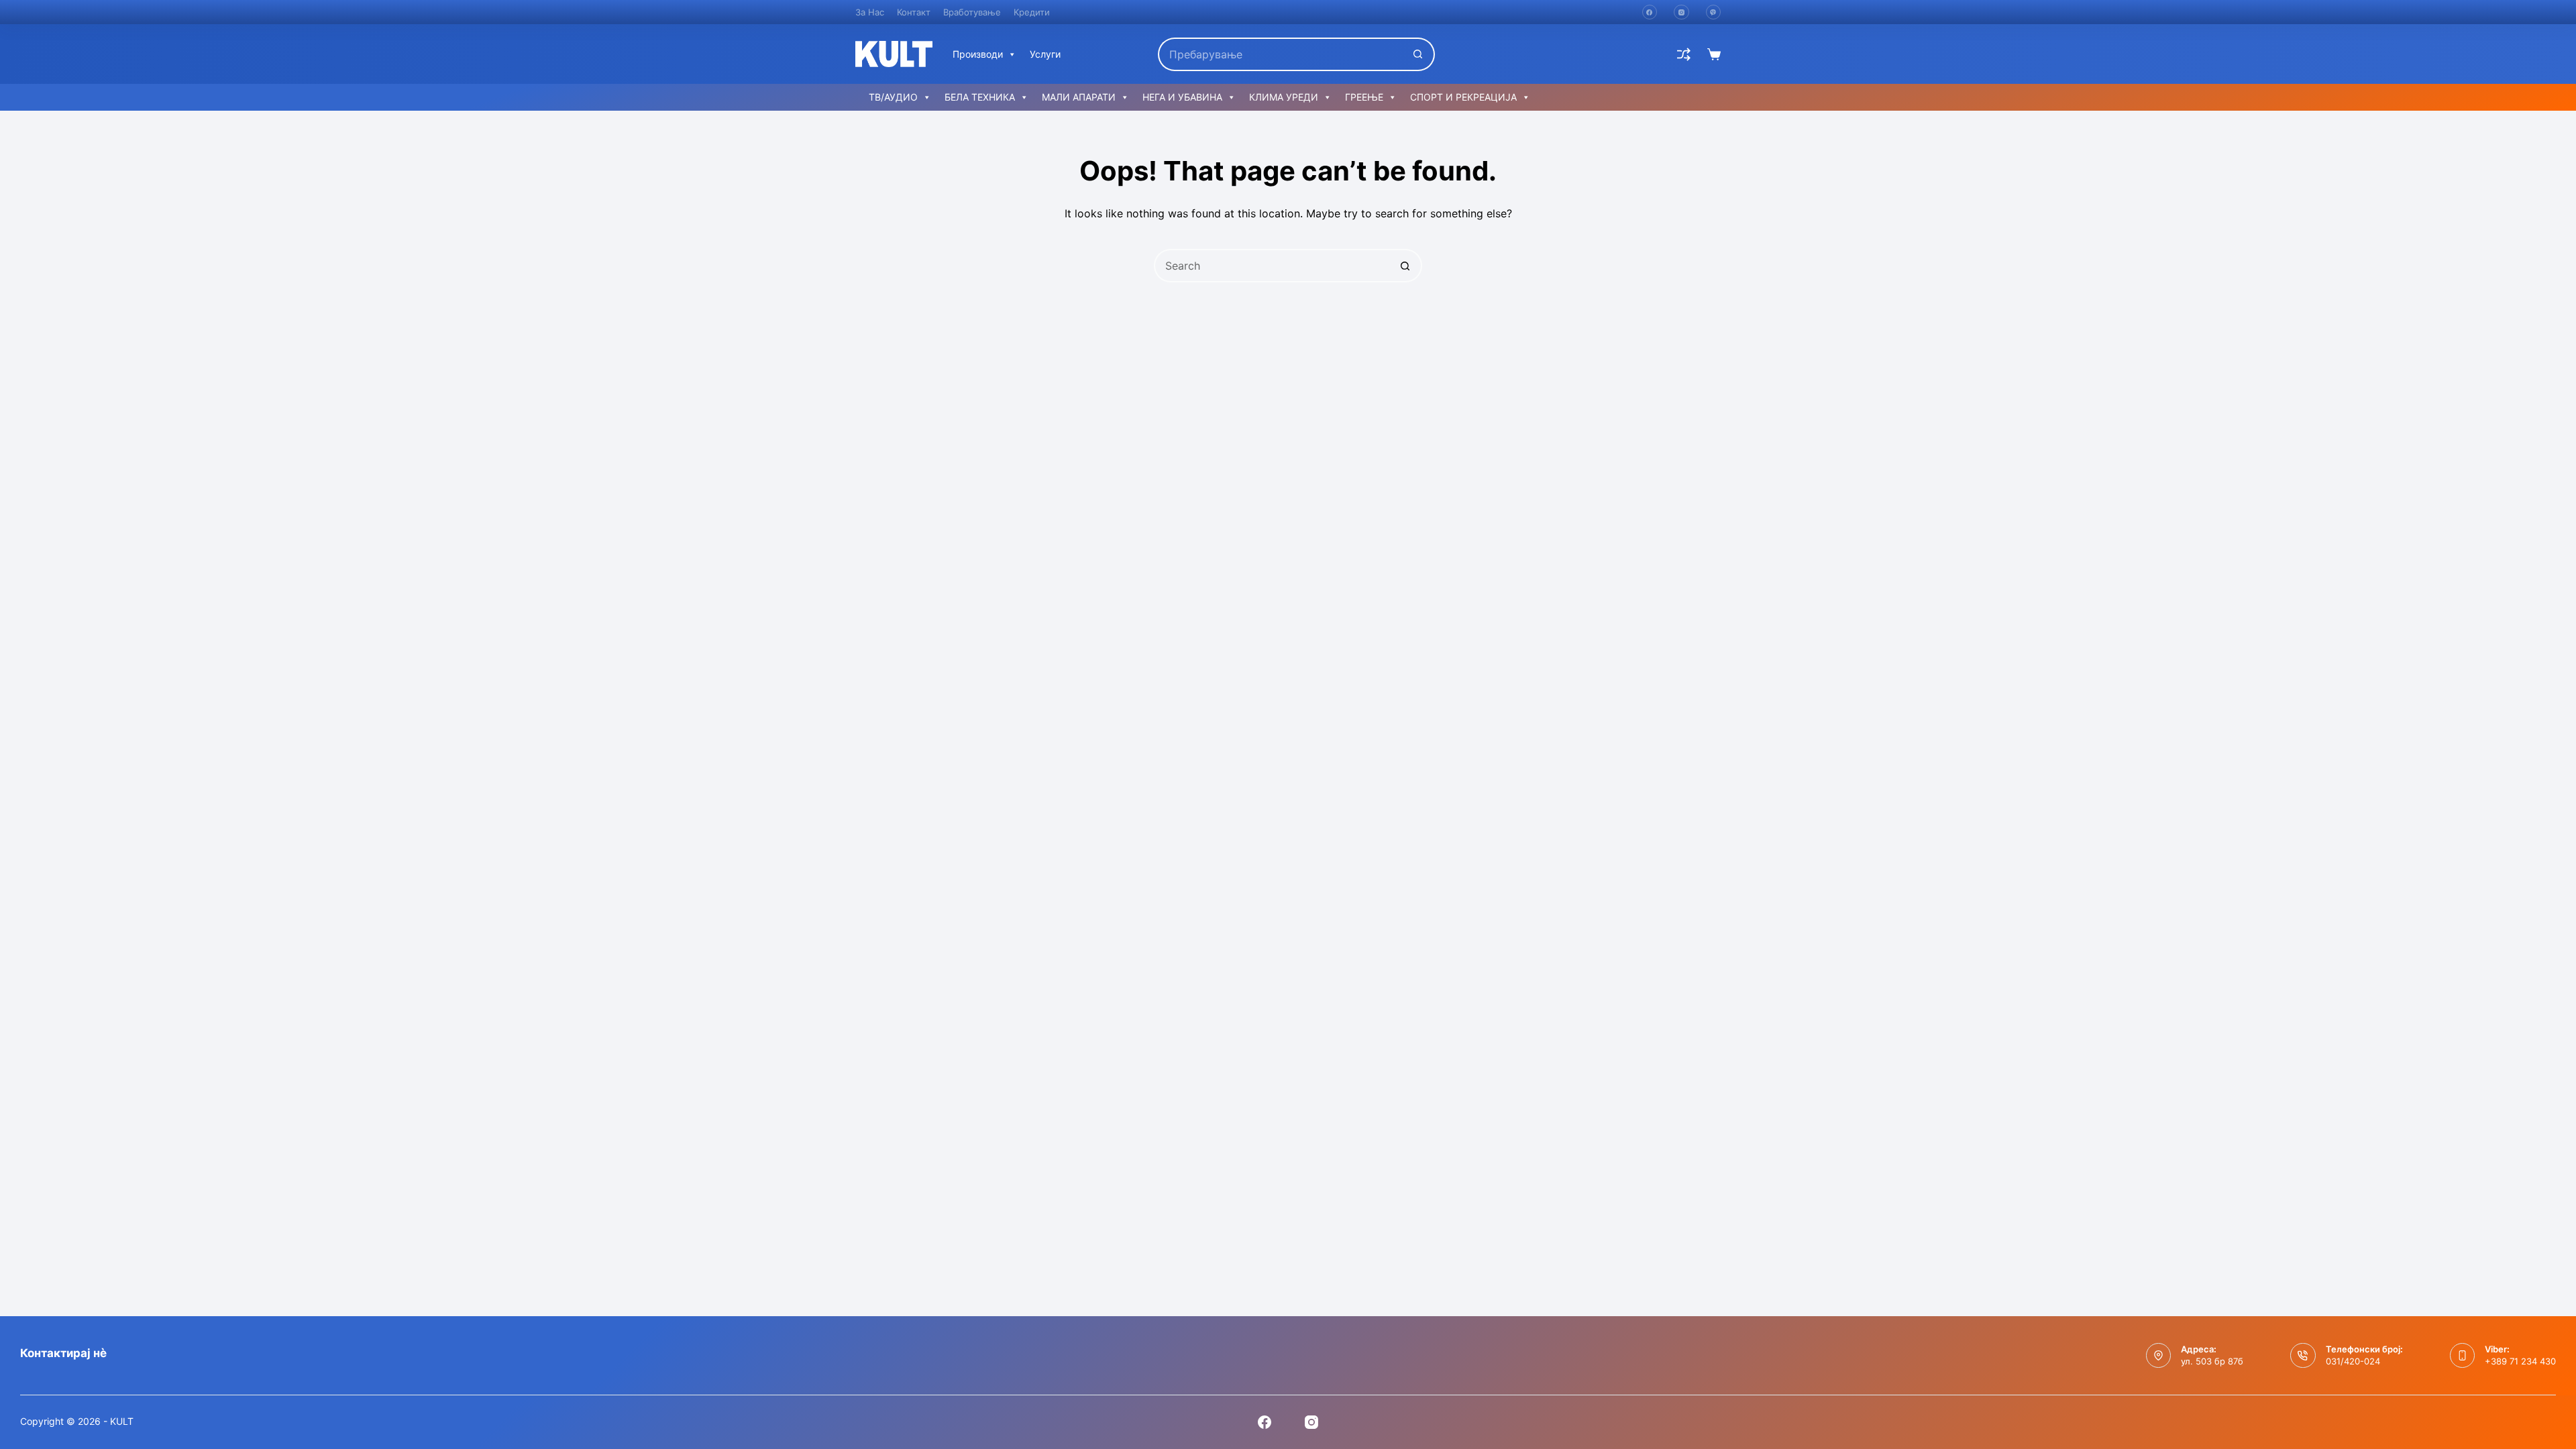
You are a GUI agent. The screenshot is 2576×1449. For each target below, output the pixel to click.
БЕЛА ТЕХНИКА (980, 97)
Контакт (914, 12)
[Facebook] (1650, 12)
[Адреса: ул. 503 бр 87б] (2159, 1356)
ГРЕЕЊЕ (1364, 97)
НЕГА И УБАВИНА (1182, 97)
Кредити (1032, 12)
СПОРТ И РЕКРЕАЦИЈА (1463, 97)
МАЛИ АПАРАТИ (1079, 97)
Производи (978, 54)
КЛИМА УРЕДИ (1284, 97)
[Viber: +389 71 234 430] (2463, 1356)
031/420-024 (2353, 1361)
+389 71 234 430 (2520, 1361)
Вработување (972, 12)
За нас (870, 12)
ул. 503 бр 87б (2212, 1361)
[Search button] (1418, 54)
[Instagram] (1681, 12)
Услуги (1045, 54)
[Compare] (1684, 54)
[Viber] (1714, 12)
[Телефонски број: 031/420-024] (2303, 1356)
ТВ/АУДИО (893, 97)
